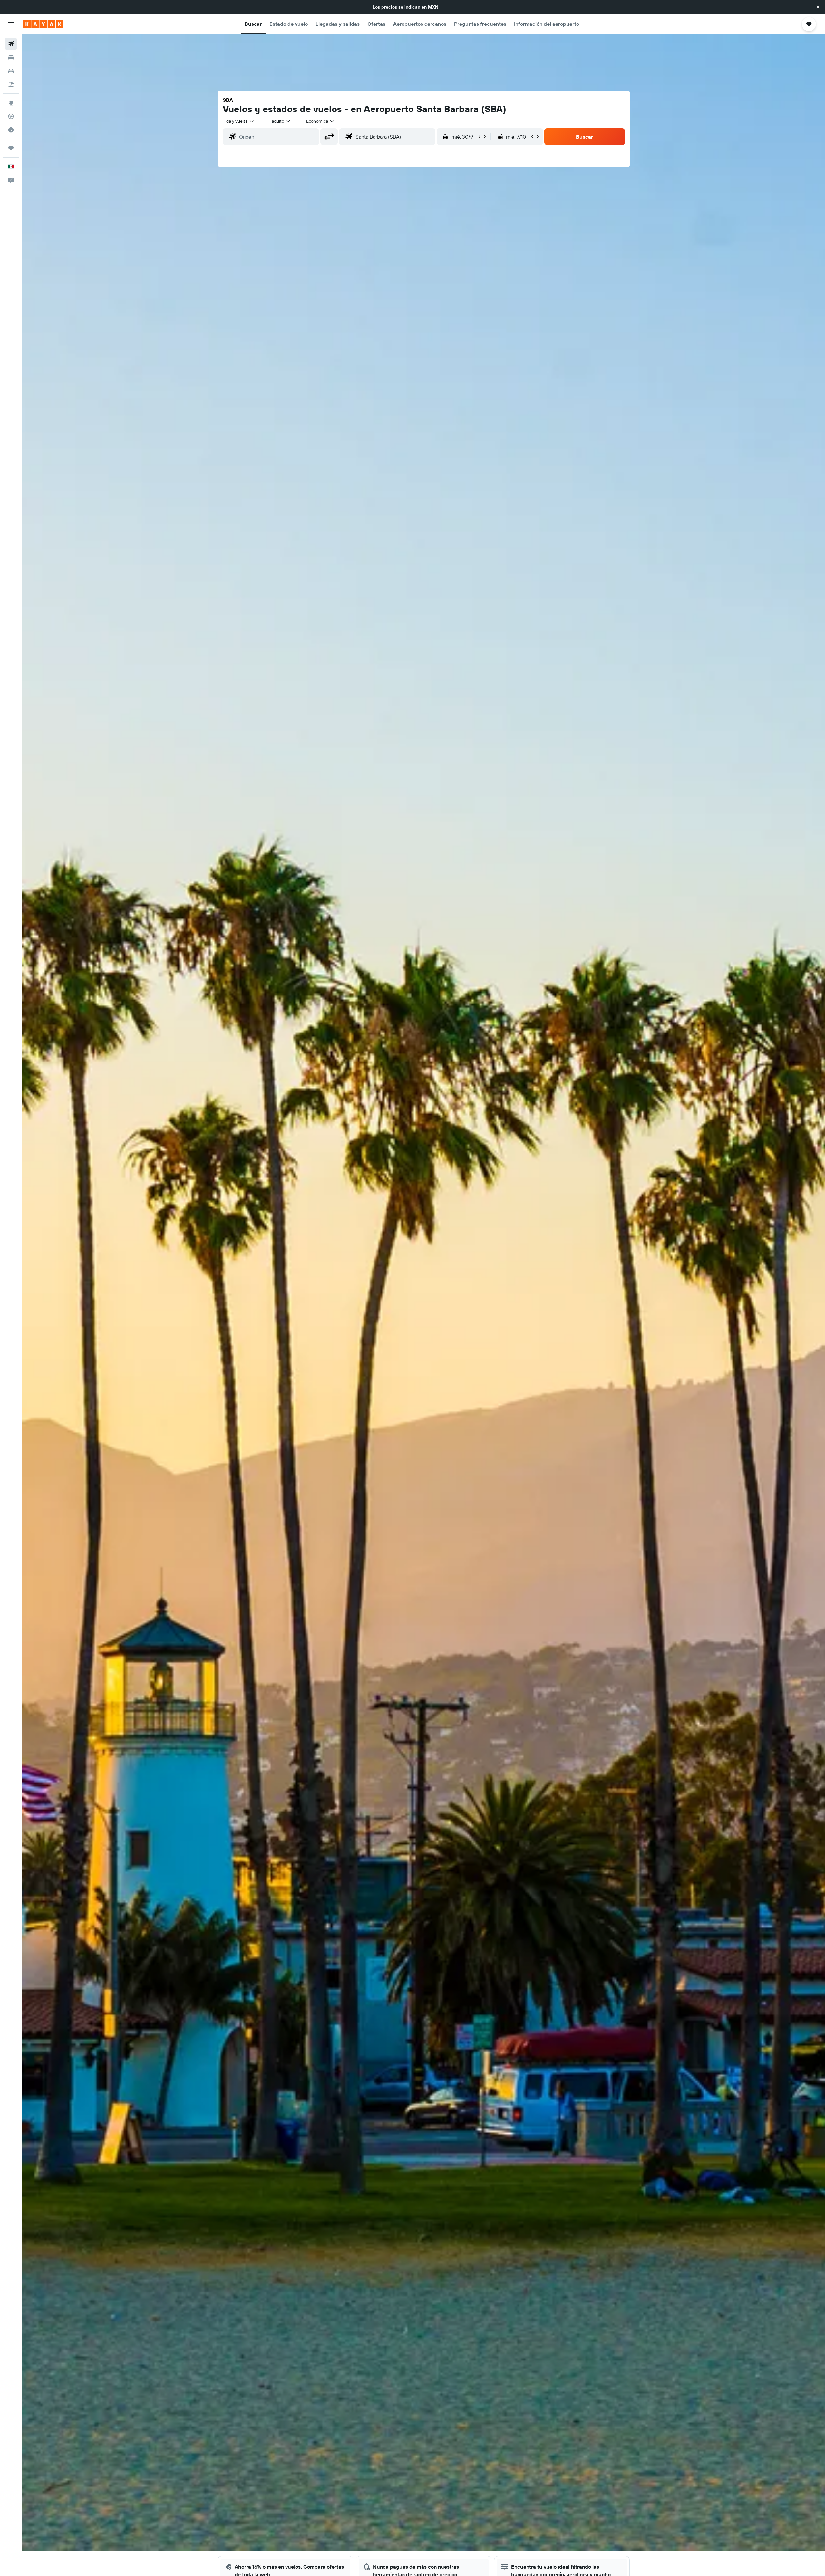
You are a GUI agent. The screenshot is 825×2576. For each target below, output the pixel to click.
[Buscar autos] (11, 71)
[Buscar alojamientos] (11, 57)
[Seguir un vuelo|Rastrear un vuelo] (11, 116)
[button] (818, 7)
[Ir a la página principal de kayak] (43, 24)
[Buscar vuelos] (11, 44)
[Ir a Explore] (11, 103)
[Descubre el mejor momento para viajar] (11, 130)
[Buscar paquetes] (11, 84)
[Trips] (11, 148)
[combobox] (240, 121)
